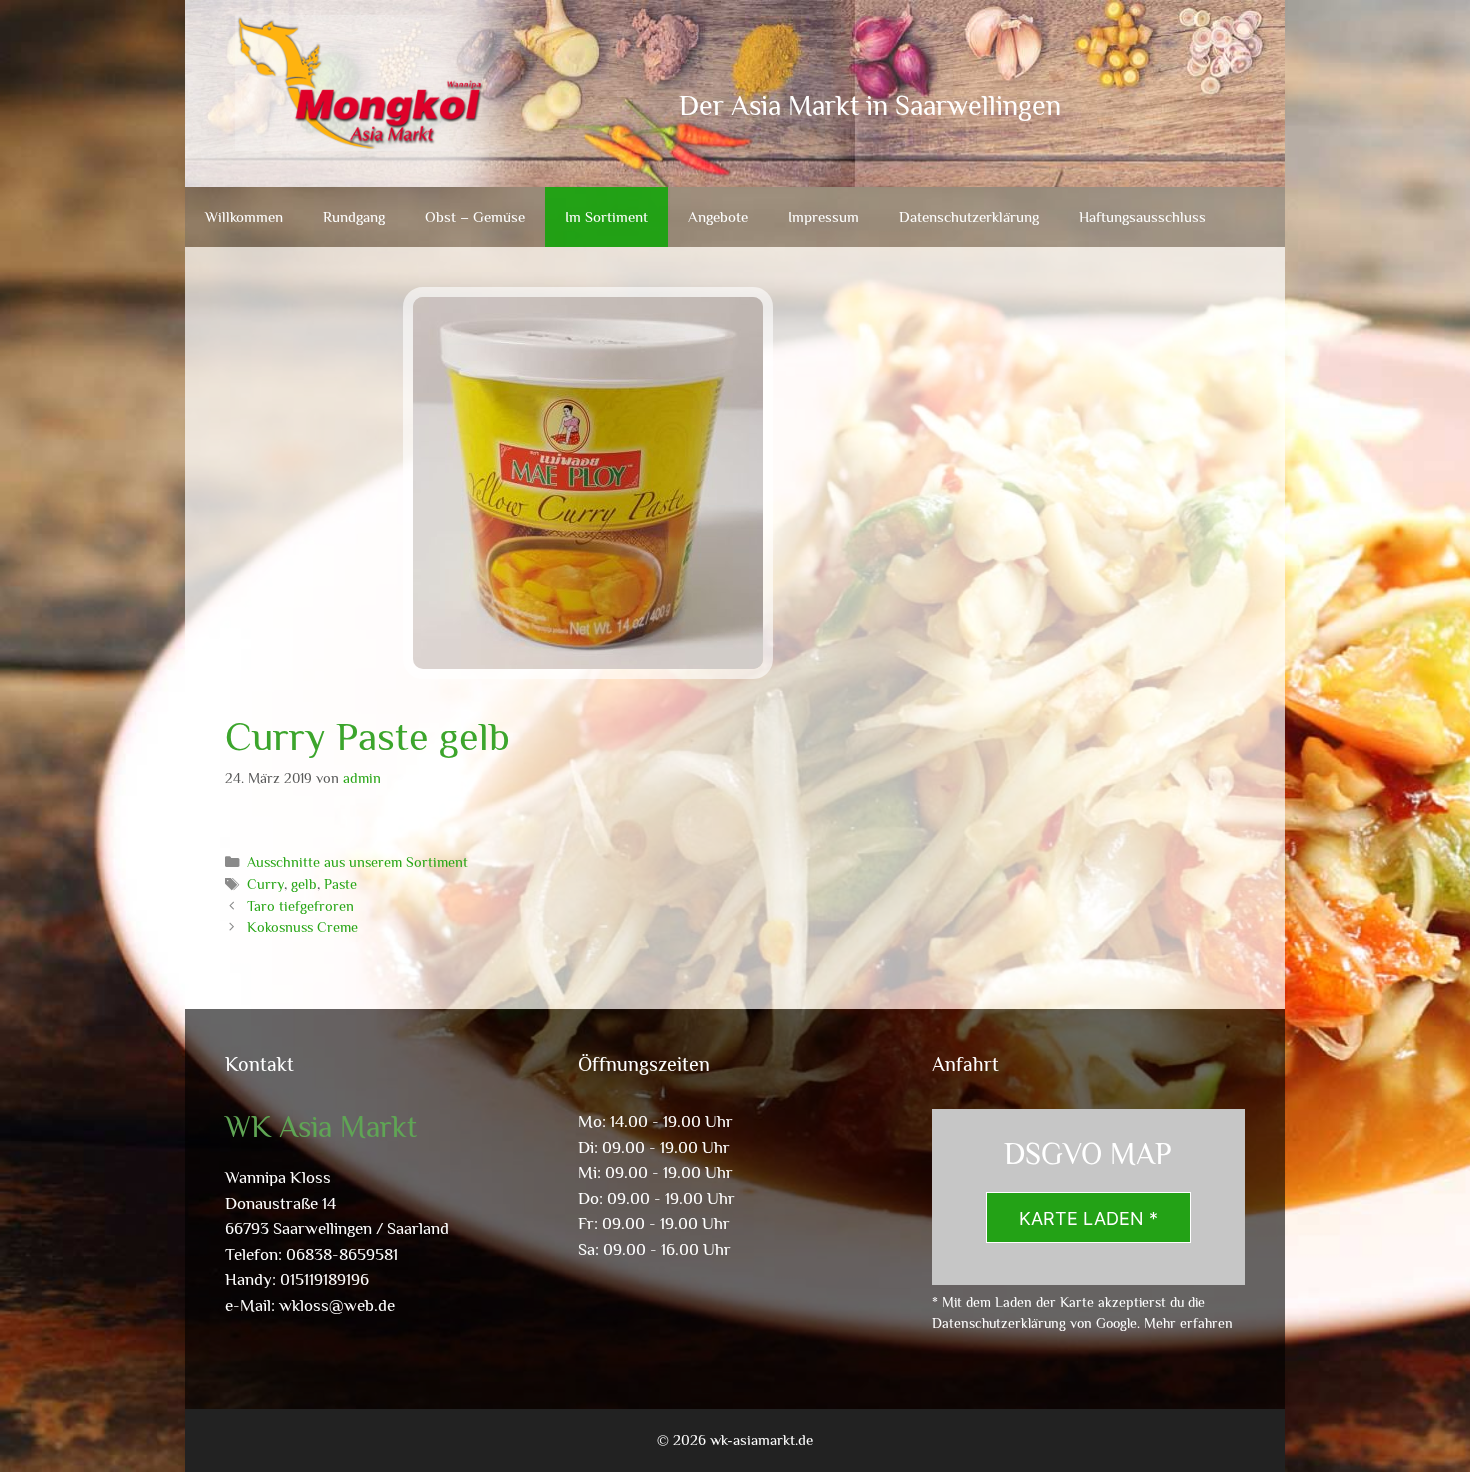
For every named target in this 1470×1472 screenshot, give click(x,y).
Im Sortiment (606, 216)
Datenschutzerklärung (969, 216)
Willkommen (244, 216)
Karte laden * (1088, 1218)
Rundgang (354, 216)
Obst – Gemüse (475, 216)
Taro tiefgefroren (300, 906)
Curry (265, 884)
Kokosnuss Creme (302, 927)
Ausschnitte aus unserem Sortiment (357, 862)
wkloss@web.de (337, 1305)
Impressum (823, 216)
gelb (304, 884)
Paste (340, 884)
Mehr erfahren (1188, 1323)
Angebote (718, 216)
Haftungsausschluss (1142, 216)
